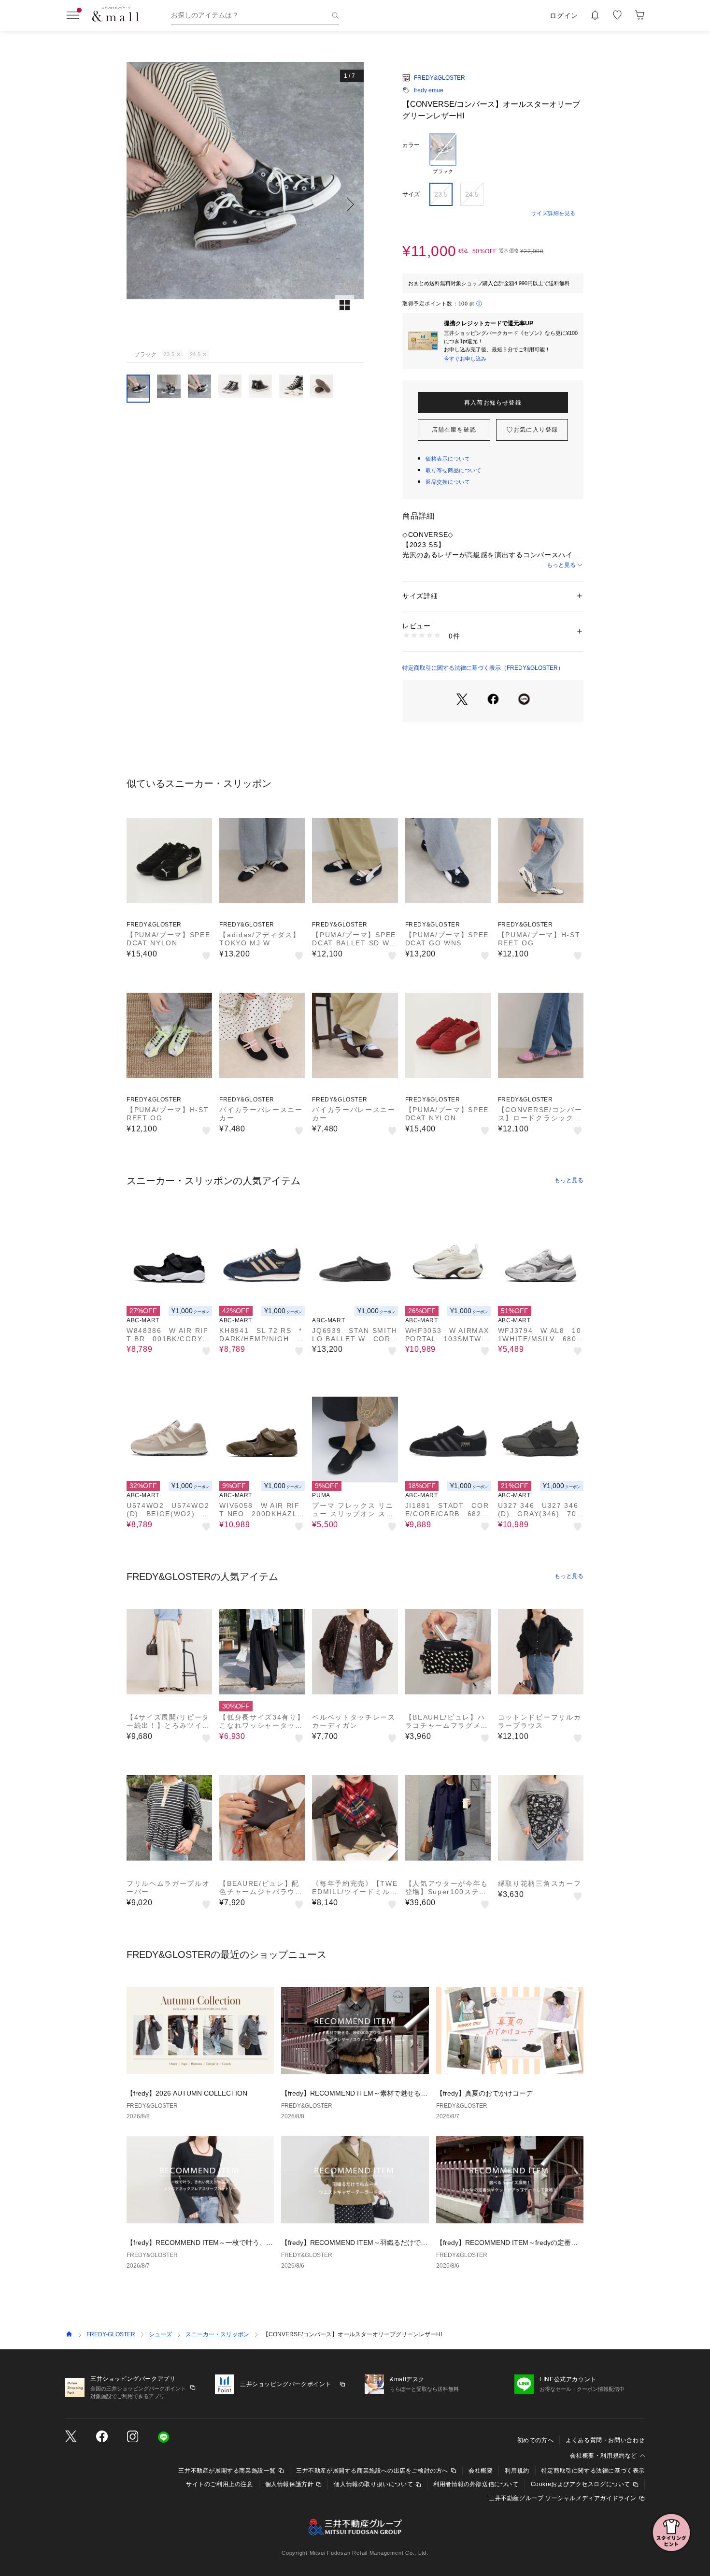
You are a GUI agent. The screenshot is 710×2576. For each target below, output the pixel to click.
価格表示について (448, 459)
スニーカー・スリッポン (217, 2334)
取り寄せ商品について (454, 470)
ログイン (564, 15)
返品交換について (448, 482)
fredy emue (429, 90)
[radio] (443, 154)
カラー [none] (411, 145)
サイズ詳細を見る (554, 213)
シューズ (160, 2334)
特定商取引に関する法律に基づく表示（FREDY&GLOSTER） (483, 668)
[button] (245, 204)
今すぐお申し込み (465, 359)
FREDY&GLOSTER (440, 78)
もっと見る (561, 565)
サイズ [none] (411, 194)
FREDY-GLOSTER (111, 2334)
